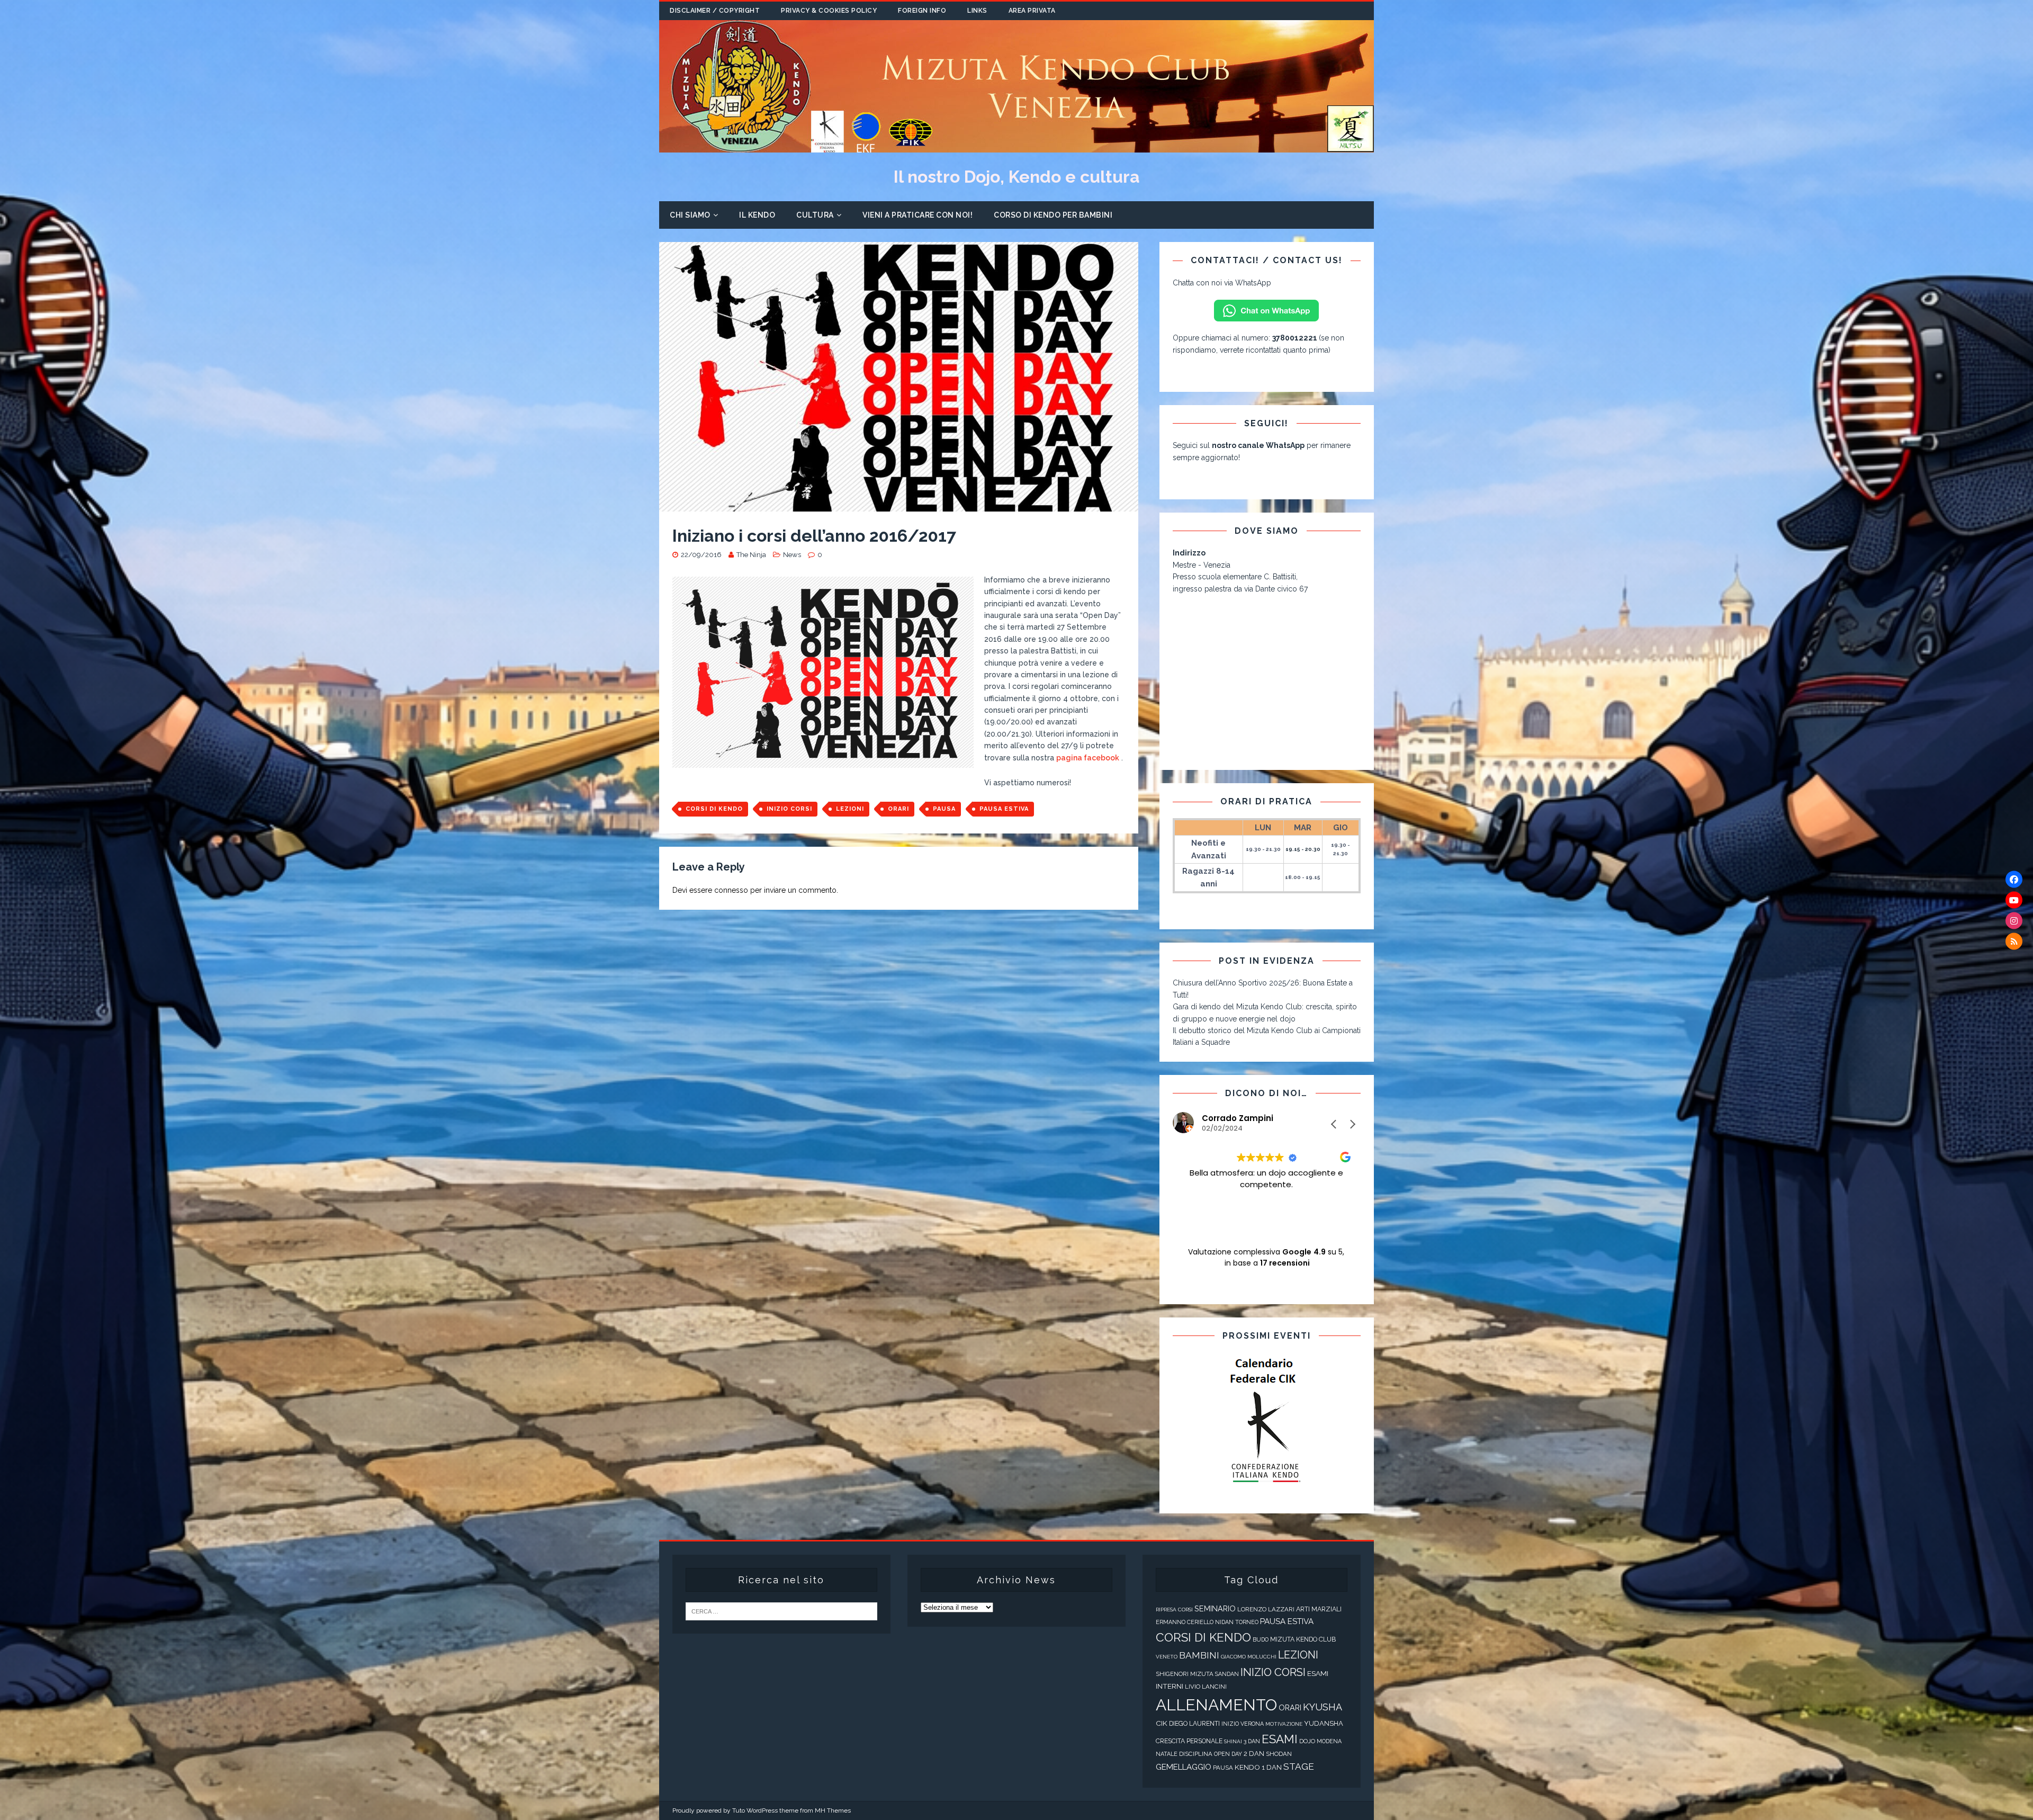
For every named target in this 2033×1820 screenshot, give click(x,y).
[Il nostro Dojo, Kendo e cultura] (1016, 147)
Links (977, 11)
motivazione (1284, 1724)
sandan (1227, 1674)
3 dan (1252, 1741)
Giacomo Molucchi (1249, 1657)
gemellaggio (1184, 1767)
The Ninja (751, 555)
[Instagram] (2014, 920)
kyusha (1323, 1707)
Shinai (1233, 1741)
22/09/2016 (701, 555)
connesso (731, 890)
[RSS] (2014, 941)
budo (1261, 1640)
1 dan (1272, 1767)
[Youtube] (2014, 900)
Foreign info (922, 11)
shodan (1279, 1754)
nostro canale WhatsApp (1258, 445)
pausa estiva (1004, 809)
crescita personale (1189, 1741)
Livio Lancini (1206, 1687)
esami (1280, 1739)
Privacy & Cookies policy (829, 11)
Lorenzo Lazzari (1266, 1609)
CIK (1162, 1723)
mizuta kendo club (1303, 1639)
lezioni (850, 809)
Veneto (1167, 1657)
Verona (1252, 1724)
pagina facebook (1088, 758)
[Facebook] (2014, 879)
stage (1299, 1767)
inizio (1230, 1724)
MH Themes (833, 1810)
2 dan (1254, 1754)
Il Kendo (757, 215)
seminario (1215, 1608)
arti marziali (1319, 1609)
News (792, 555)
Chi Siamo (690, 215)
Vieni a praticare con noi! (917, 215)
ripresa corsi (1174, 1610)
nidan (1224, 1622)
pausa (944, 809)
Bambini (1199, 1655)
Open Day (1228, 1754)
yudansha (1324, 1723)
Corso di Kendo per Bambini (1053, 215)
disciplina (1196, 1754)
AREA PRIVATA (1032, 11)
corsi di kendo (714, 809)
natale (1167, 1754)
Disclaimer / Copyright (715, 11)
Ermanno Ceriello (1185, 1622)
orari (898, 809)
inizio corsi (789, 809)
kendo (1247, 1767)
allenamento (1216, 1705)
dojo (1307, 1741)
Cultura (815, 215)
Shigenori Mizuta (1185, 1674)
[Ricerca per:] (781, 1611)
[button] (1352, 1124)
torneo (1247, 1622)
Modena (1329, 1741)
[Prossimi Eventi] (1267, 1421)
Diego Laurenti (1194, 1724)
